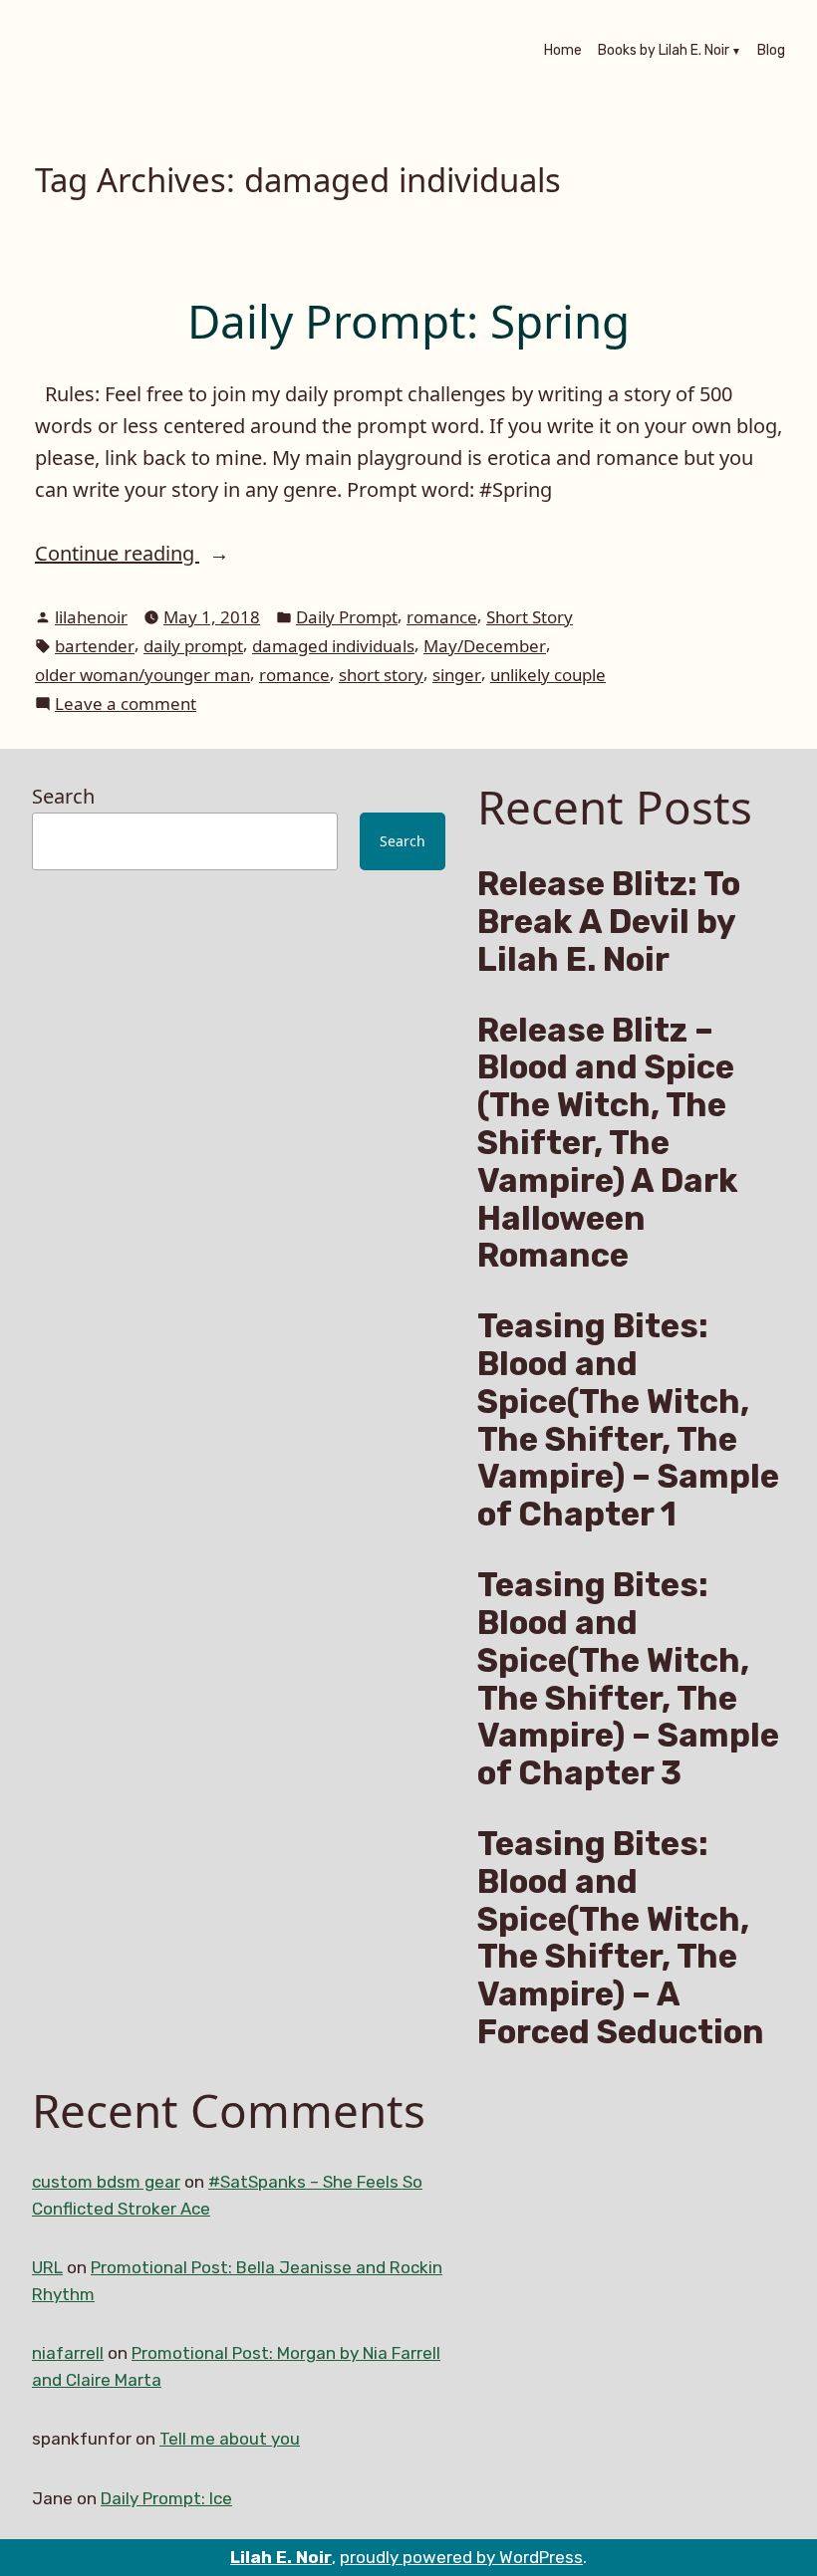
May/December (485, 646)
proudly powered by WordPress (461, 2557)
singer (457, 675)
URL (47, 2267)
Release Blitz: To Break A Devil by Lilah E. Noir (609, 922)
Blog (771, 52)
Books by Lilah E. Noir (664, 52)
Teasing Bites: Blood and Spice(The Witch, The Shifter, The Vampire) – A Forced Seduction (621, 1938)
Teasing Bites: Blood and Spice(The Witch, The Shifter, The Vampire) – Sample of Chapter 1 (628, 1420)
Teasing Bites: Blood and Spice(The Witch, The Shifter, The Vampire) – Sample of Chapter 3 (628, 1679)
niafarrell (68, 2353)
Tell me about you (230, 2439)
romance (442, 617)
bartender (95, 646)
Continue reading (154, 554)
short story (381, 675)
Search (63, 796)
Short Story (530, 617)
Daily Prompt (347, 617)
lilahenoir (91, 617)
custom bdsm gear (106, 2182)
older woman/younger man (142, 675)
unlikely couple (548, 675)
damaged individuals (333, 646)
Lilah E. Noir (281, 2557)
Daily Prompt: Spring (408, 321)
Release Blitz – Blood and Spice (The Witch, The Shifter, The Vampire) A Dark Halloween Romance (608, 1143)
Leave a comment (126, 704)
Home (563, 52)
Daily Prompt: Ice (166, 2498)
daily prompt (193, 646)
